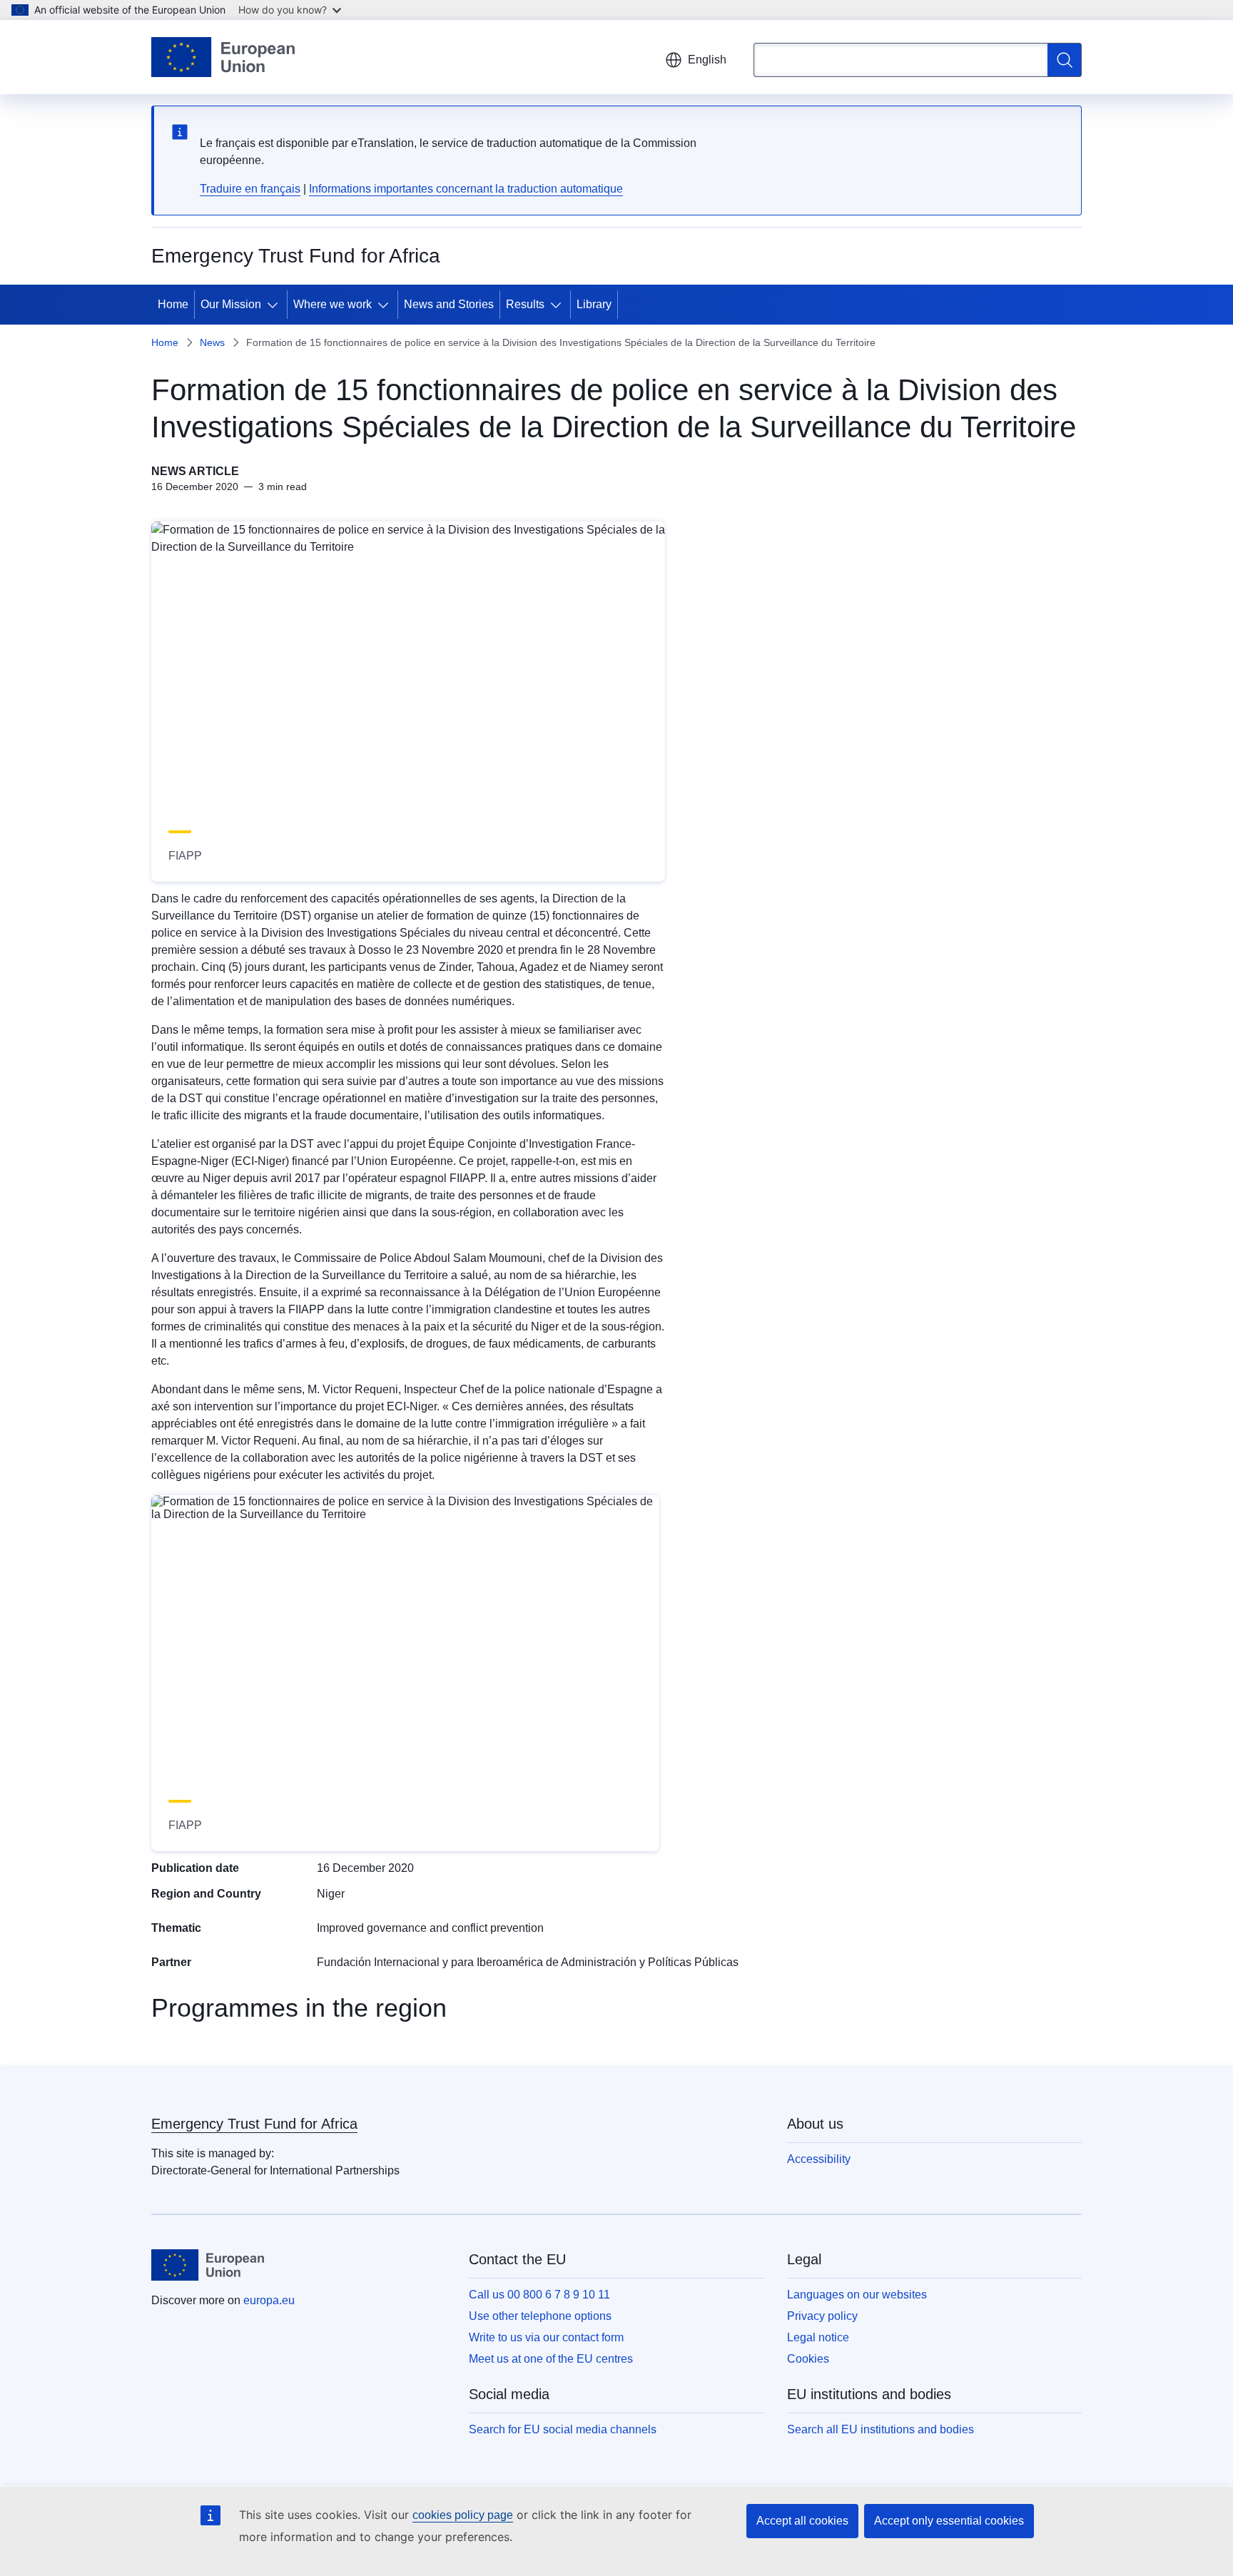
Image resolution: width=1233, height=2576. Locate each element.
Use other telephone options (540, 2316)
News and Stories (449, 304)
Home (173, 304)
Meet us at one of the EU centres (551, 2359)
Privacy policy (822, 2316)
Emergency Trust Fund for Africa (254, 2124)
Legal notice (818, 2337)
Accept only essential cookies (949, 2521)
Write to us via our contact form (546, 2337)
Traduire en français (250, 189)
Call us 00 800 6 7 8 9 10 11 (539, 2295)
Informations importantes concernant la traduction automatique (466, 189)
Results (525, 304)
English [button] (707, 60)
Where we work (333, 304)
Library (594, 304)
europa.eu (269, 2300)
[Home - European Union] (223, 57)
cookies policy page (463, 2515)
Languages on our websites (857, 2295)
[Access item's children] (275, 305)
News (212, 342)
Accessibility (819, 2159)
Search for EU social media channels (563, 2429)
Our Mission (231, 304)
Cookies (808, 2359)
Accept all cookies (802, 2521)
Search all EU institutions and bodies (881, 2429)
